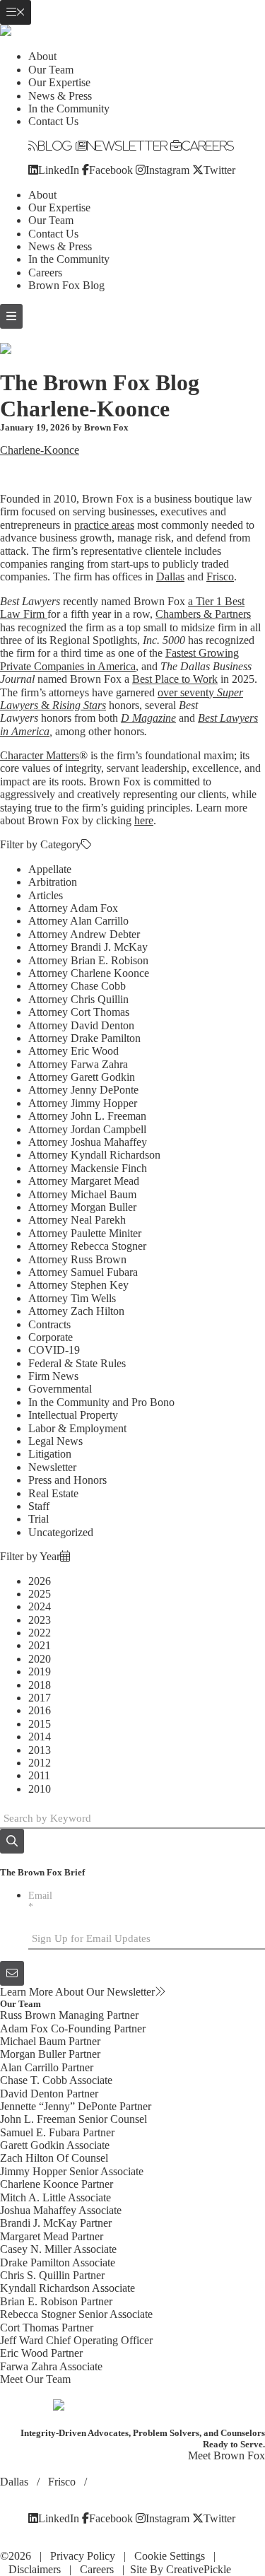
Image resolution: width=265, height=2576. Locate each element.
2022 (40, 1633)
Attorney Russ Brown (77, 1259)
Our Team (51, 70)
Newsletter (127, 146)
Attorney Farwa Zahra (78, 1064)
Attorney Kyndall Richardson (94, 1155)
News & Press (60, 96)
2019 (40, 1672)
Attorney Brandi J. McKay (88, 947)
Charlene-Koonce (40, 450)
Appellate (50, 869)
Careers (208, 146)
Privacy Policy (83, 2556)
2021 (40, 1645)
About (42, 56)
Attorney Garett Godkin (82, 1077)
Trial (39, 1519)
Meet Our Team (35, 2379)
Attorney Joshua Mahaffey (88, 1142)
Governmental (60, 1389)
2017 (40, 1698)
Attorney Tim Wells (72, 1298)
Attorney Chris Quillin (78, 999)
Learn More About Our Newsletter (77, 1992)
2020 (40, 1659)
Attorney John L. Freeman (87, 1116)
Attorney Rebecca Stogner (87, 1246)
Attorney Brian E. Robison (88, 960)
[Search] (12, 1841)
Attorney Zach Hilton (76, 1311)
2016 (40, 1710)
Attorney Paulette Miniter (85, 1233)
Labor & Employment (77, 1428)
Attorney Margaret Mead (84, 1181)
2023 (40, 1620)
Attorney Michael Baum (82, 1194)
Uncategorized (61, 1532)
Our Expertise (59, 82)
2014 (40, 1737)
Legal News (55, 1441)
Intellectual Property (73, 1415)
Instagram (167, 170)
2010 (40, 1789)
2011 (39, 1775)
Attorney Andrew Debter (84, 934)
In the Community (69, 109)
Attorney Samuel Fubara (83, 1272)
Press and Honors (67, 1480)
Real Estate (53, 1493)
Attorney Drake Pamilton (84, 1038)
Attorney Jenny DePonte (83, 1090)
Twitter (219, 170)
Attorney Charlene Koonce (89, 973)
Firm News (53, 1376)
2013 (40, 1750)
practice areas (104, 525)
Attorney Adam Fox (73, 908)
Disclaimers (35, 2569)
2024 (40, 1606)
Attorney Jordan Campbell (87, 1129)
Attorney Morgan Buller (82, 1207)
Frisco (220, 576)
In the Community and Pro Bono (101, 1402)
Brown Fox (106, 427)
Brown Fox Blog (66, 285)
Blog (55, 146)
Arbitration (53, 882)
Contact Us (53, 121)
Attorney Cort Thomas (79, 1012)
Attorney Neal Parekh (77, 1220)
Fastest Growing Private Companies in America (119, 659)
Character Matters (40, 755)
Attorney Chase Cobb (77, 986)
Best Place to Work (175, 679)
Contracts (49, 1324)
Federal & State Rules (77, 1363)
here (144, 820)
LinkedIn (59, 170)
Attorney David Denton (81, 1025)
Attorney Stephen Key (78, 1285)
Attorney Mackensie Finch (88, 1168)
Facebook (111, 170)
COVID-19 (54, 1350)
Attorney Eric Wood (73, 1051)
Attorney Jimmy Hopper (83, 1103)
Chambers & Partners (203, 614)
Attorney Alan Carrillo (78, 921)
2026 (40, 1581)
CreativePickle (199, 2569)
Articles (46, 895)
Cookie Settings (170, 2556)
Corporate (51, 1337)
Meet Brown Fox (226, 2455)
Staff (39, 1506)
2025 (40, 1594)
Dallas (170, 576)
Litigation (50, 1454)
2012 (40, 1763)
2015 (40, 1724)
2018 (40, 1685)
